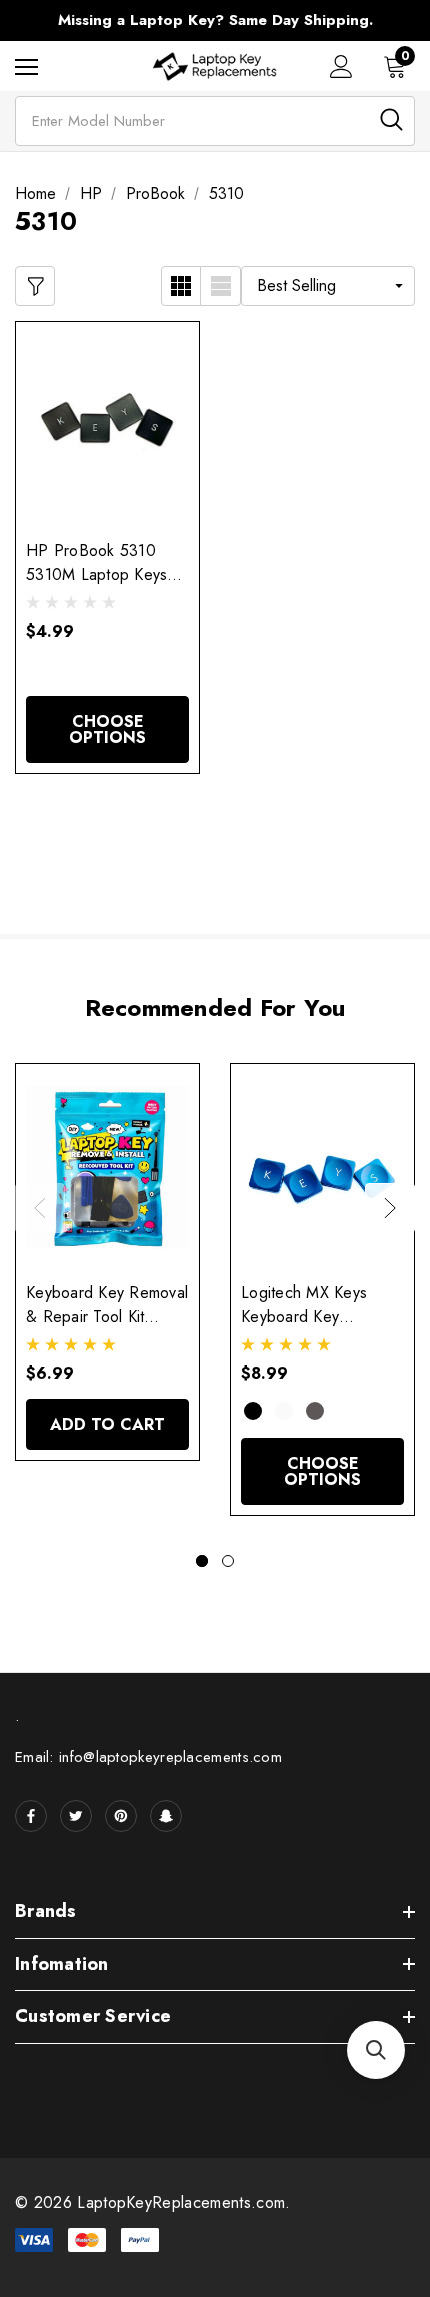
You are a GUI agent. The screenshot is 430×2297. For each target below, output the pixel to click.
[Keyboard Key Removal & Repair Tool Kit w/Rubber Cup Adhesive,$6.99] (107, 1167)
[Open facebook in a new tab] (31, 1816)
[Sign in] (341, 66)
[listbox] (328, 286)
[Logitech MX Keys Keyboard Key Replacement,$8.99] (322, 1167)
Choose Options (107, 729)
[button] (376, 2050)
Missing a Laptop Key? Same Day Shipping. (215, 20)
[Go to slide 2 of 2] (228, 1561)
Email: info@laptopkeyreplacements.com (148, 1757)
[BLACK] (253, 1411)
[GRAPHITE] (315, 1411)
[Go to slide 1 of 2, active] (202, 1561)
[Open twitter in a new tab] (76, 1816)
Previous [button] (40, 1208)
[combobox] (215, 121)
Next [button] (390, 1208)
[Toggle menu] (26, 66)
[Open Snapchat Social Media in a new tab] (166, 1816)
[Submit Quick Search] (391, 119)
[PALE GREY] (284, 1411)
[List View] (221, 286)
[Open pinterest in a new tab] (121, 1816)
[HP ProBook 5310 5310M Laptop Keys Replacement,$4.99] (107, 425)
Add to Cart (107, 1424)
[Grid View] (181, 286)
